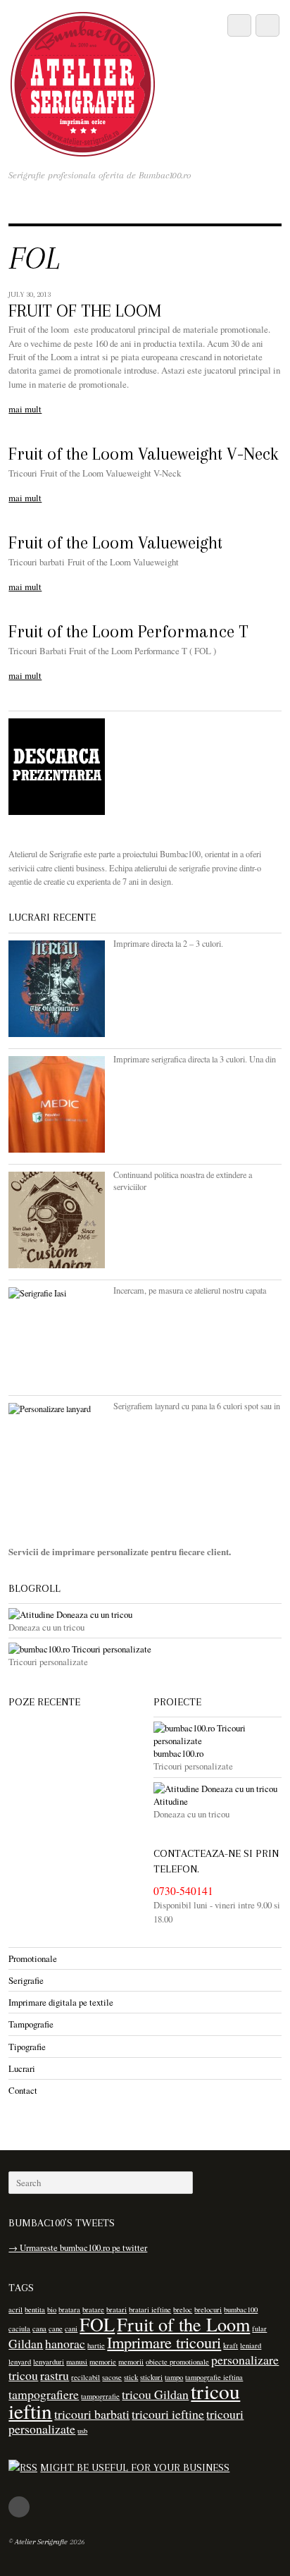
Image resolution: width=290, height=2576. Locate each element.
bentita (35, 2310)
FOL (97, 2324)
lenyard (20, 2362)
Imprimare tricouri (164, 2342)
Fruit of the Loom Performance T (128, 632)
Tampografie (31, 2024)
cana (39, 2329)
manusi (77, 2362)
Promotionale (33, 1958)
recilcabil (86, 2377)
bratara (69, 2310)
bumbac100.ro (178, 1753)
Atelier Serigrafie (41, 2542)
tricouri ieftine (168, 2414)
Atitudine (171, 1801)
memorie (103, 2362)
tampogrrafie (100, 2396)
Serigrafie (26, 1980)
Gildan (26, 2343)
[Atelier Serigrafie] (83, 149)
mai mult (25, 409)
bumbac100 (241, 2310)
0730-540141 (183, 1891)
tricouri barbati (92, 2414)
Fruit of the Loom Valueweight (115, 543)
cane (56, 2329)
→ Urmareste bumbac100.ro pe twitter (78, 2247)
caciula (19, 2329)
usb (82, 2431)
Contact (23, 2090)
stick (131, 2377)
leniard (251, 2345)
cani (71, 2329)
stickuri (151, 2377)
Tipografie (27, 2047)
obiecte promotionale (177, 2362)
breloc (183, 2310)
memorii (131, 2362)
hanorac (65, 2343)
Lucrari (22, 2068)
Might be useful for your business (135, 2467)
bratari (116, 2310)
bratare (93, 2310)
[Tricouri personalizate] (145, 1649)
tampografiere (44, 2394)
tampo (174, 2377)
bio (52, 2310)
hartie (96, 2345)
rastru (55, 2375)
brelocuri (208, 2310)
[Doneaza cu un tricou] (145, 1614)
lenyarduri (49, 2362)
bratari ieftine (150, 2310)
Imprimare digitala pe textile (61, 2002)
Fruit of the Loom (183, 2324)
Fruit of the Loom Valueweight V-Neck (143, 454)
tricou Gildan (155, 2394)
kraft (231, 2345)
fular (259, 2329)
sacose (112, 2377)
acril (15, 2310)
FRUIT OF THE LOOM (85, 311)
